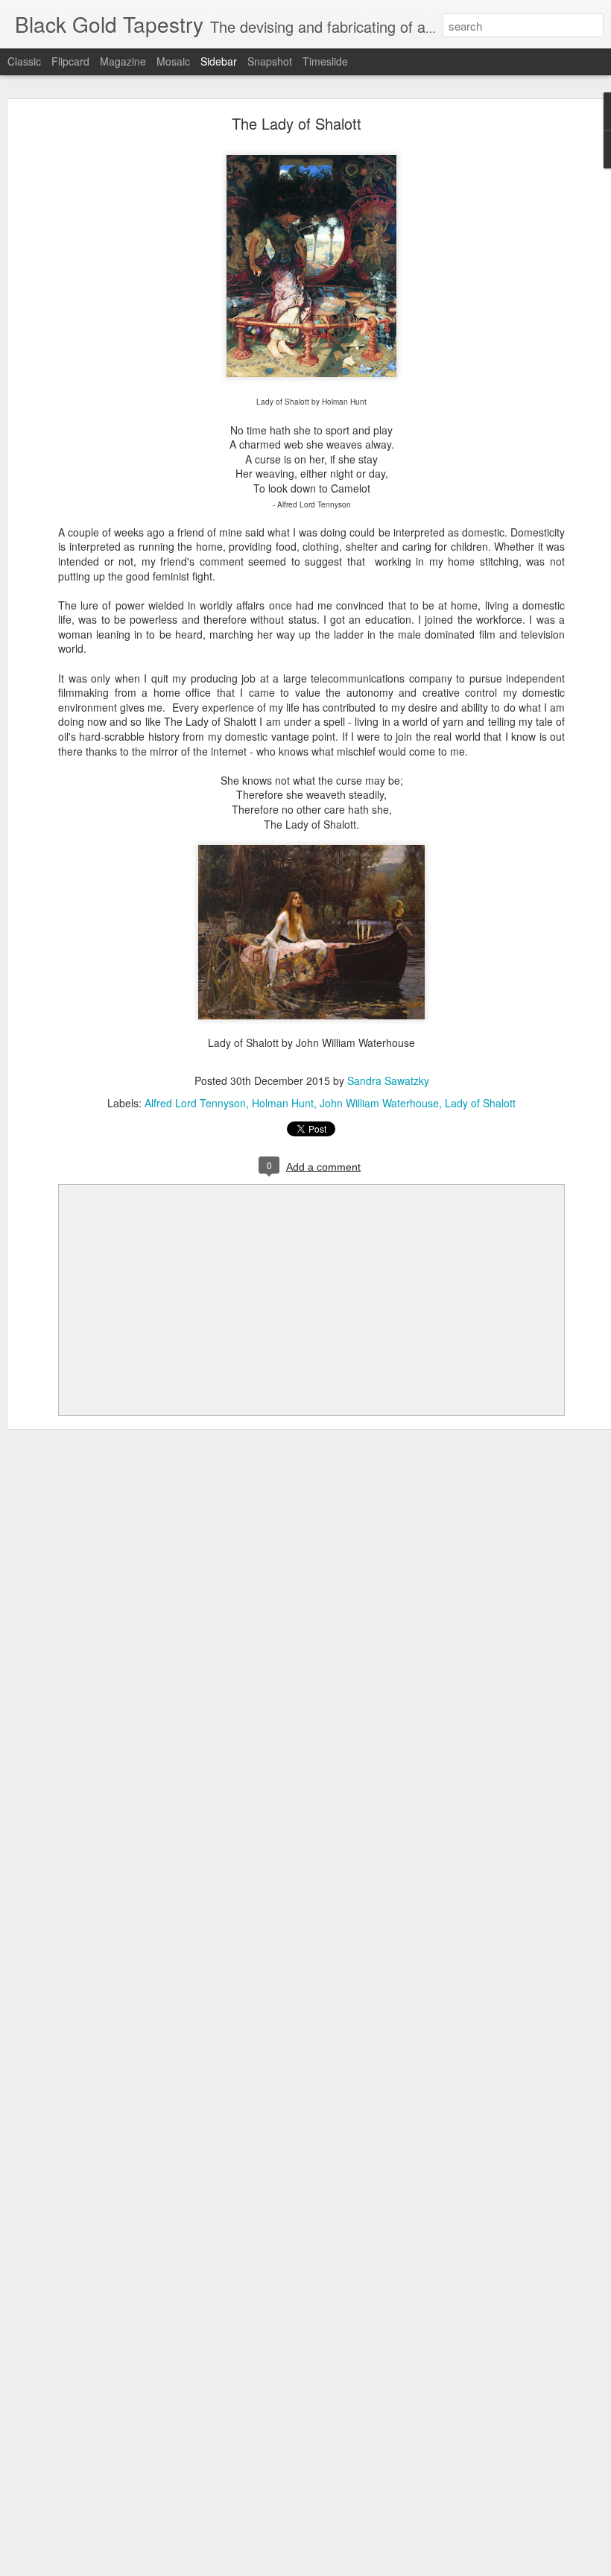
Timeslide (325, 61)
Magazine (123, 61)
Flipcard (70, 61)
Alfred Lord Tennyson (195, 1103)
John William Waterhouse (379, 1103)
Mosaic (173, 61)
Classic (24, 61)
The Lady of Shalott (297, 123)
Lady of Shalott (480, 1103)
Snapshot (270, 61)
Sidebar (219, 61)
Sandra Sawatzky (388, 1080)
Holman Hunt (283, 1103)
